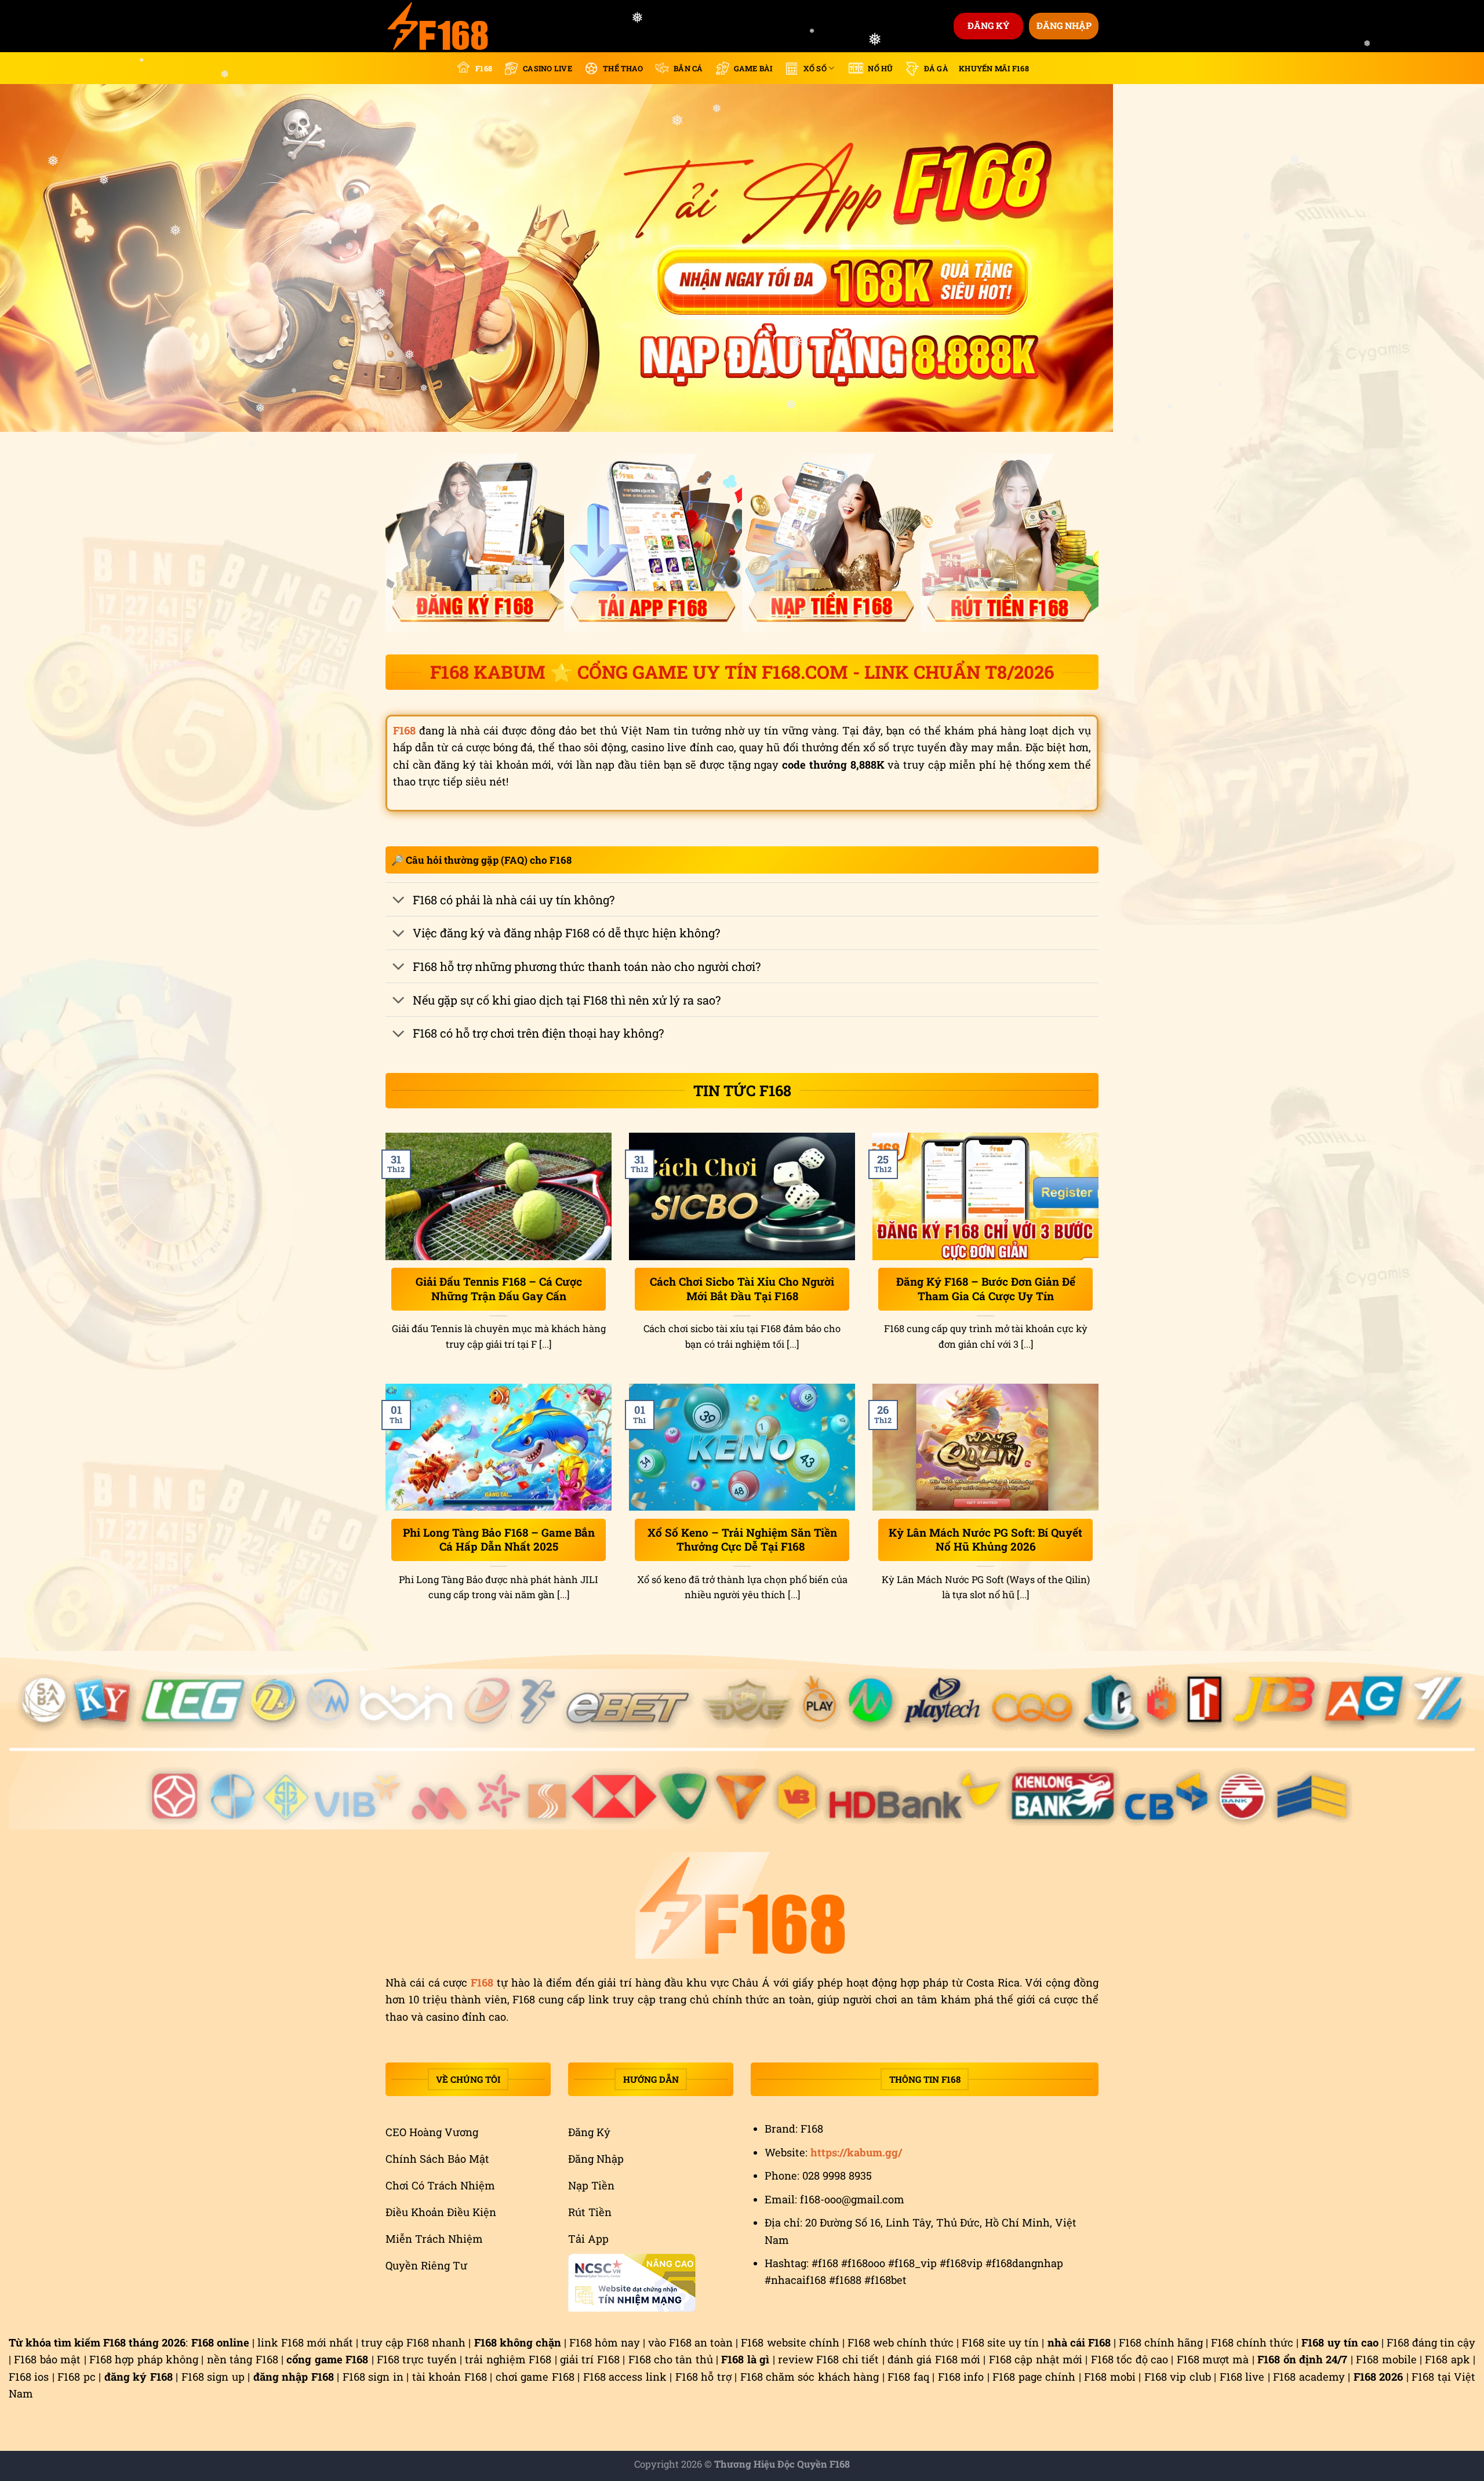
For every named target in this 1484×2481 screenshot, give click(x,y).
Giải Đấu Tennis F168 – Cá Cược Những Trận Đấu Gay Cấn (499, 1289)
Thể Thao (623, 68)
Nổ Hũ (880, 68)
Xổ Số (815, 68)
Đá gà (936, 68)
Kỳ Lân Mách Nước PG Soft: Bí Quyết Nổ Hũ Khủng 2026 (985, 1540)
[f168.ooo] (443, 26)
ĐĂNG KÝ (989, 26)
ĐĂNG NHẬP (1064, 26)
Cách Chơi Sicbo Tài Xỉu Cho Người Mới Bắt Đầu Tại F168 (742, 1289)
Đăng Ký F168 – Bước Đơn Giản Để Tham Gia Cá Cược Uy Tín (986, 1289)
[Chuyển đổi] (399, 901)
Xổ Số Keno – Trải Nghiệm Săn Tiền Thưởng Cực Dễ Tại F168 (742, 1540)
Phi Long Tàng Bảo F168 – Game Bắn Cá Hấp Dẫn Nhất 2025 (499, 1540)
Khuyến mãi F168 (994, 68)
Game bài (753, 68)
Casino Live (548, 68)
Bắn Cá (688, 68)
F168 (484, 68)
